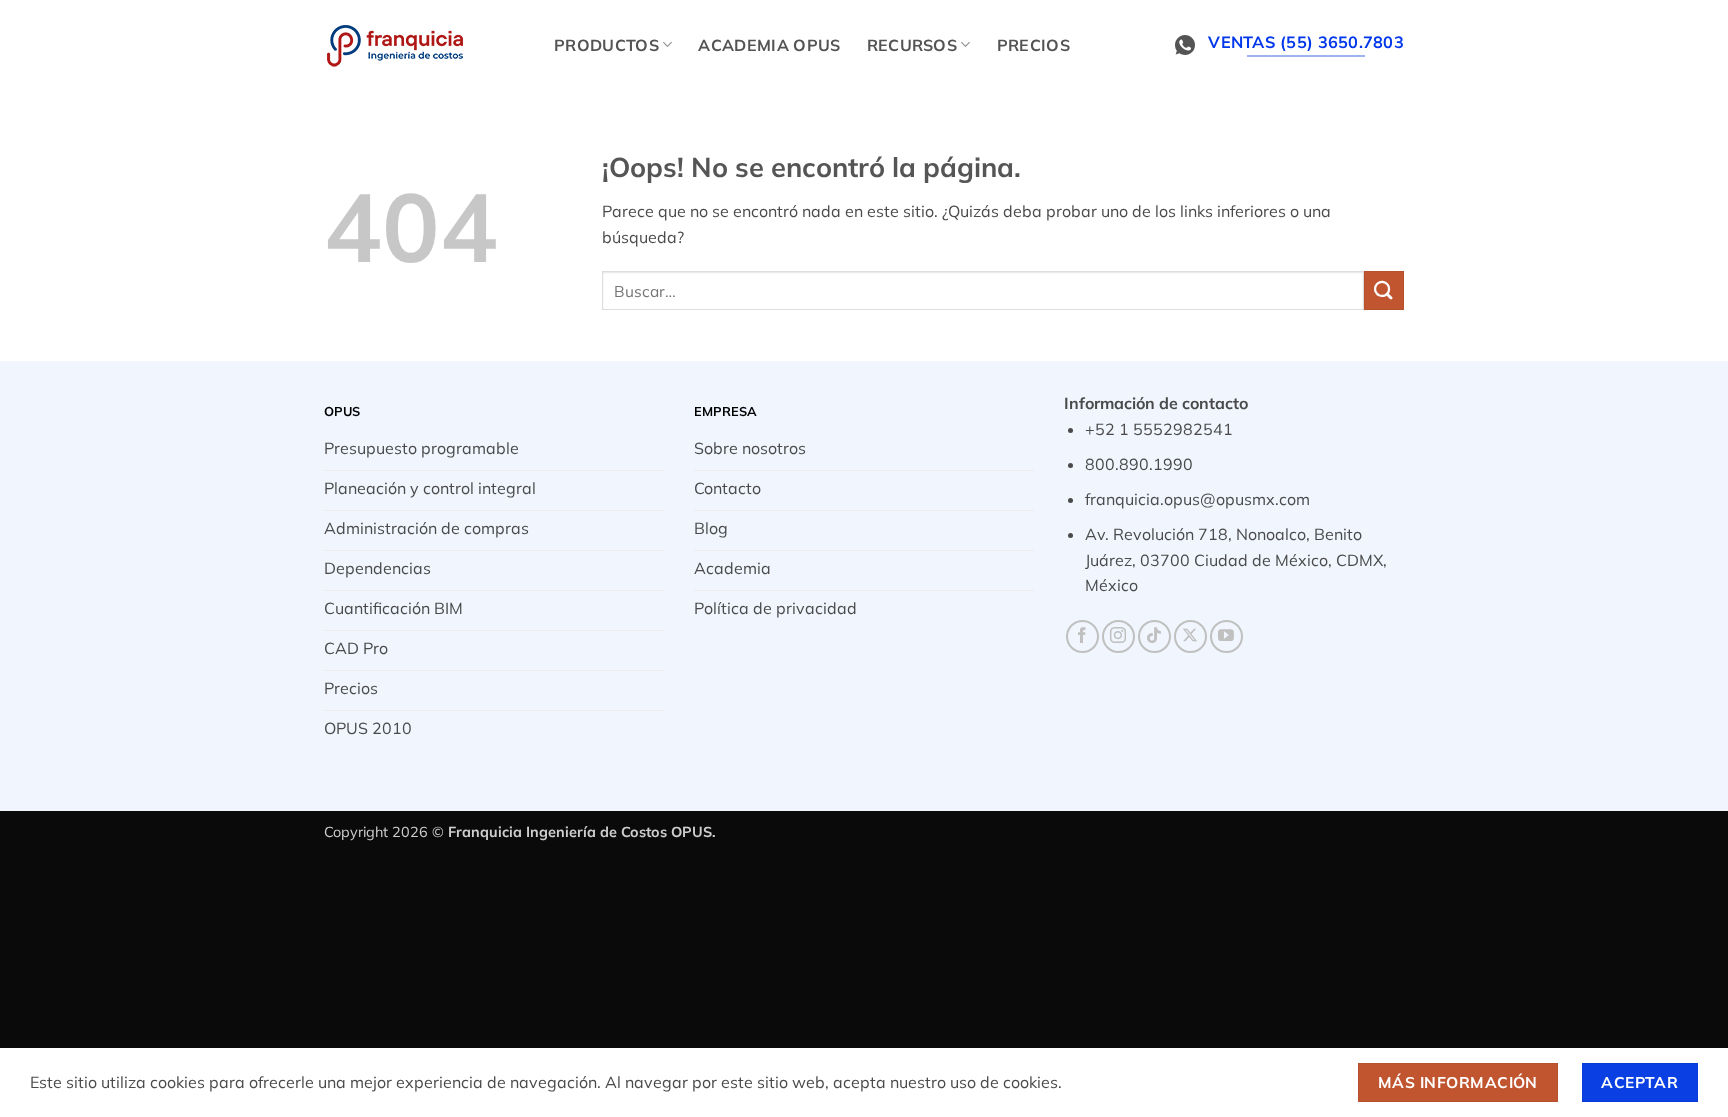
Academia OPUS (769, 45)
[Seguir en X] (1190, 636)
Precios (1033, 45)
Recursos (912, 45)
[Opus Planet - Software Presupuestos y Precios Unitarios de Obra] (424, 45)
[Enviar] (1384, 290)
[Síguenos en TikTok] (1154, 636)
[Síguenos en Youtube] (1226, 636)
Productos (606, 45)
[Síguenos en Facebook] (1082, 636)
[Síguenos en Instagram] (1118, 636)
